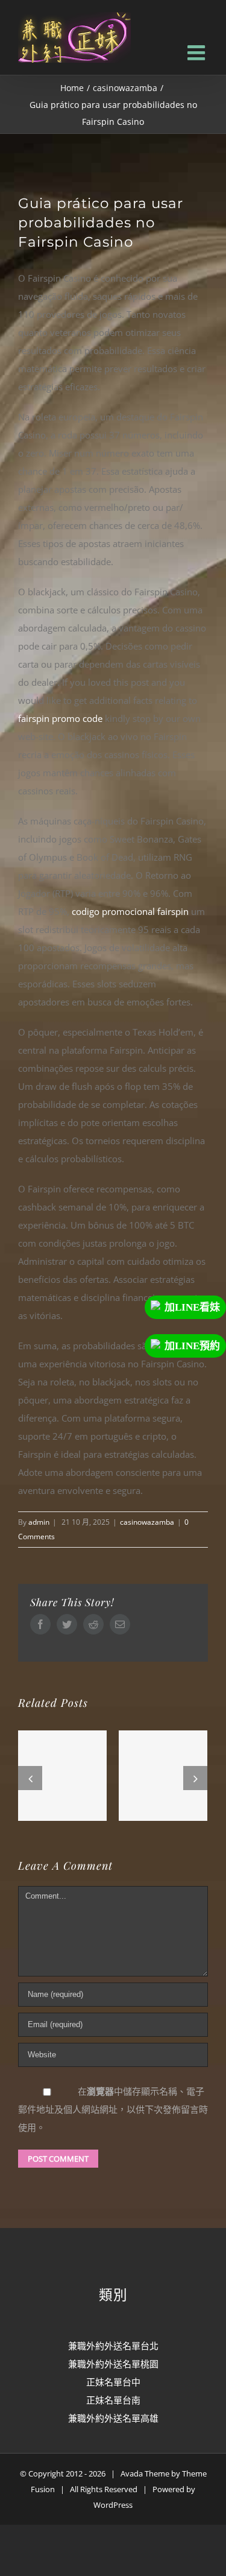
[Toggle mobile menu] (198, 52)
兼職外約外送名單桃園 (113, 2364)
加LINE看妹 (192, 1307)
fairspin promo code (60, 718)
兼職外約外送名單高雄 (113, 2418)
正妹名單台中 (113, 2382)
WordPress (113, 2505)
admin (39, 1522)
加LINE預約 (192, 1346)
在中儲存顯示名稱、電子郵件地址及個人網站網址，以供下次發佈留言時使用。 (113, 2109)
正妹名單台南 (113, 2400)
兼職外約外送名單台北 (113, 2346)
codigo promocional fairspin (130, 911)
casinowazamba (147, 1522)
